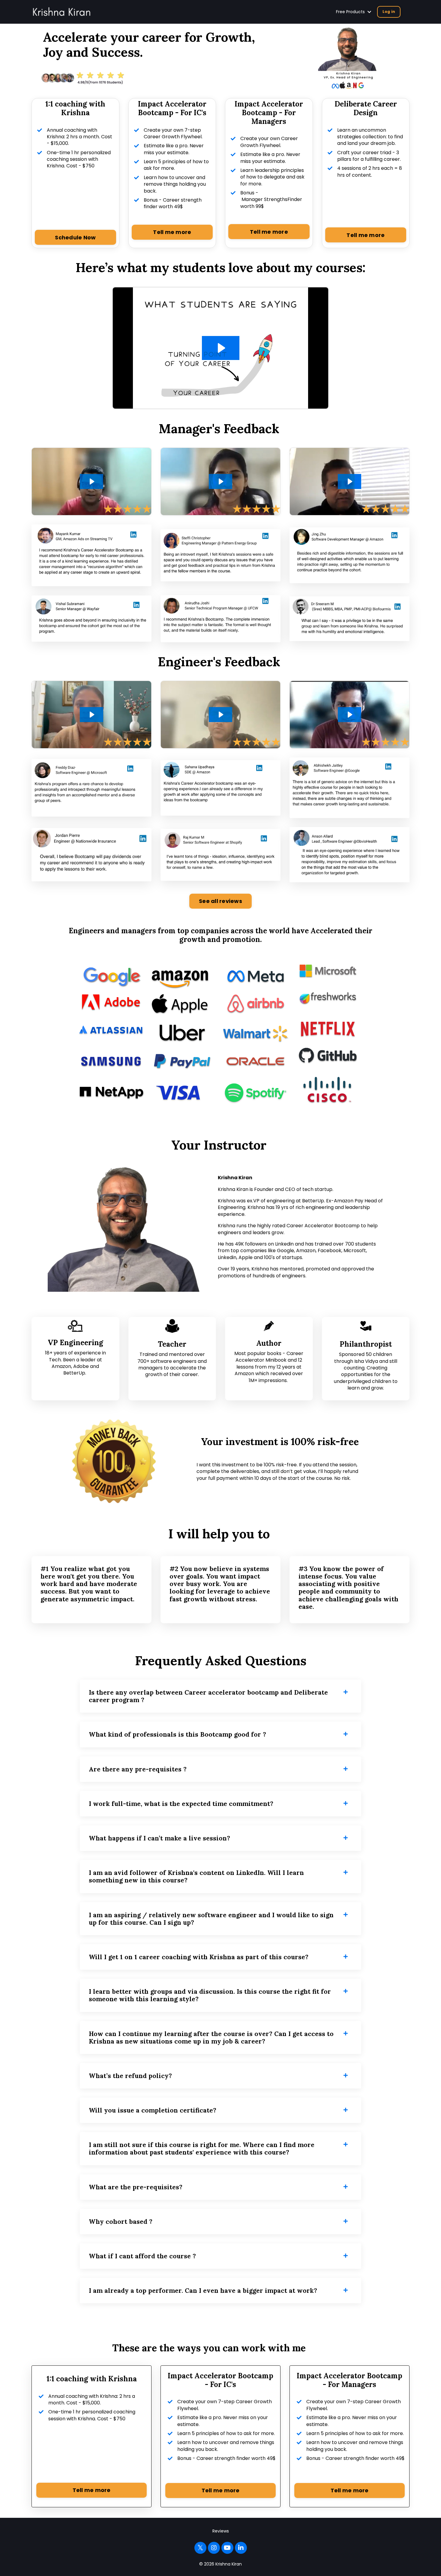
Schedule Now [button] (75, 237)
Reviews (221, 2531)
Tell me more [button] (172, 232)
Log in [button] (389, 12)
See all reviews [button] (220, 901)
